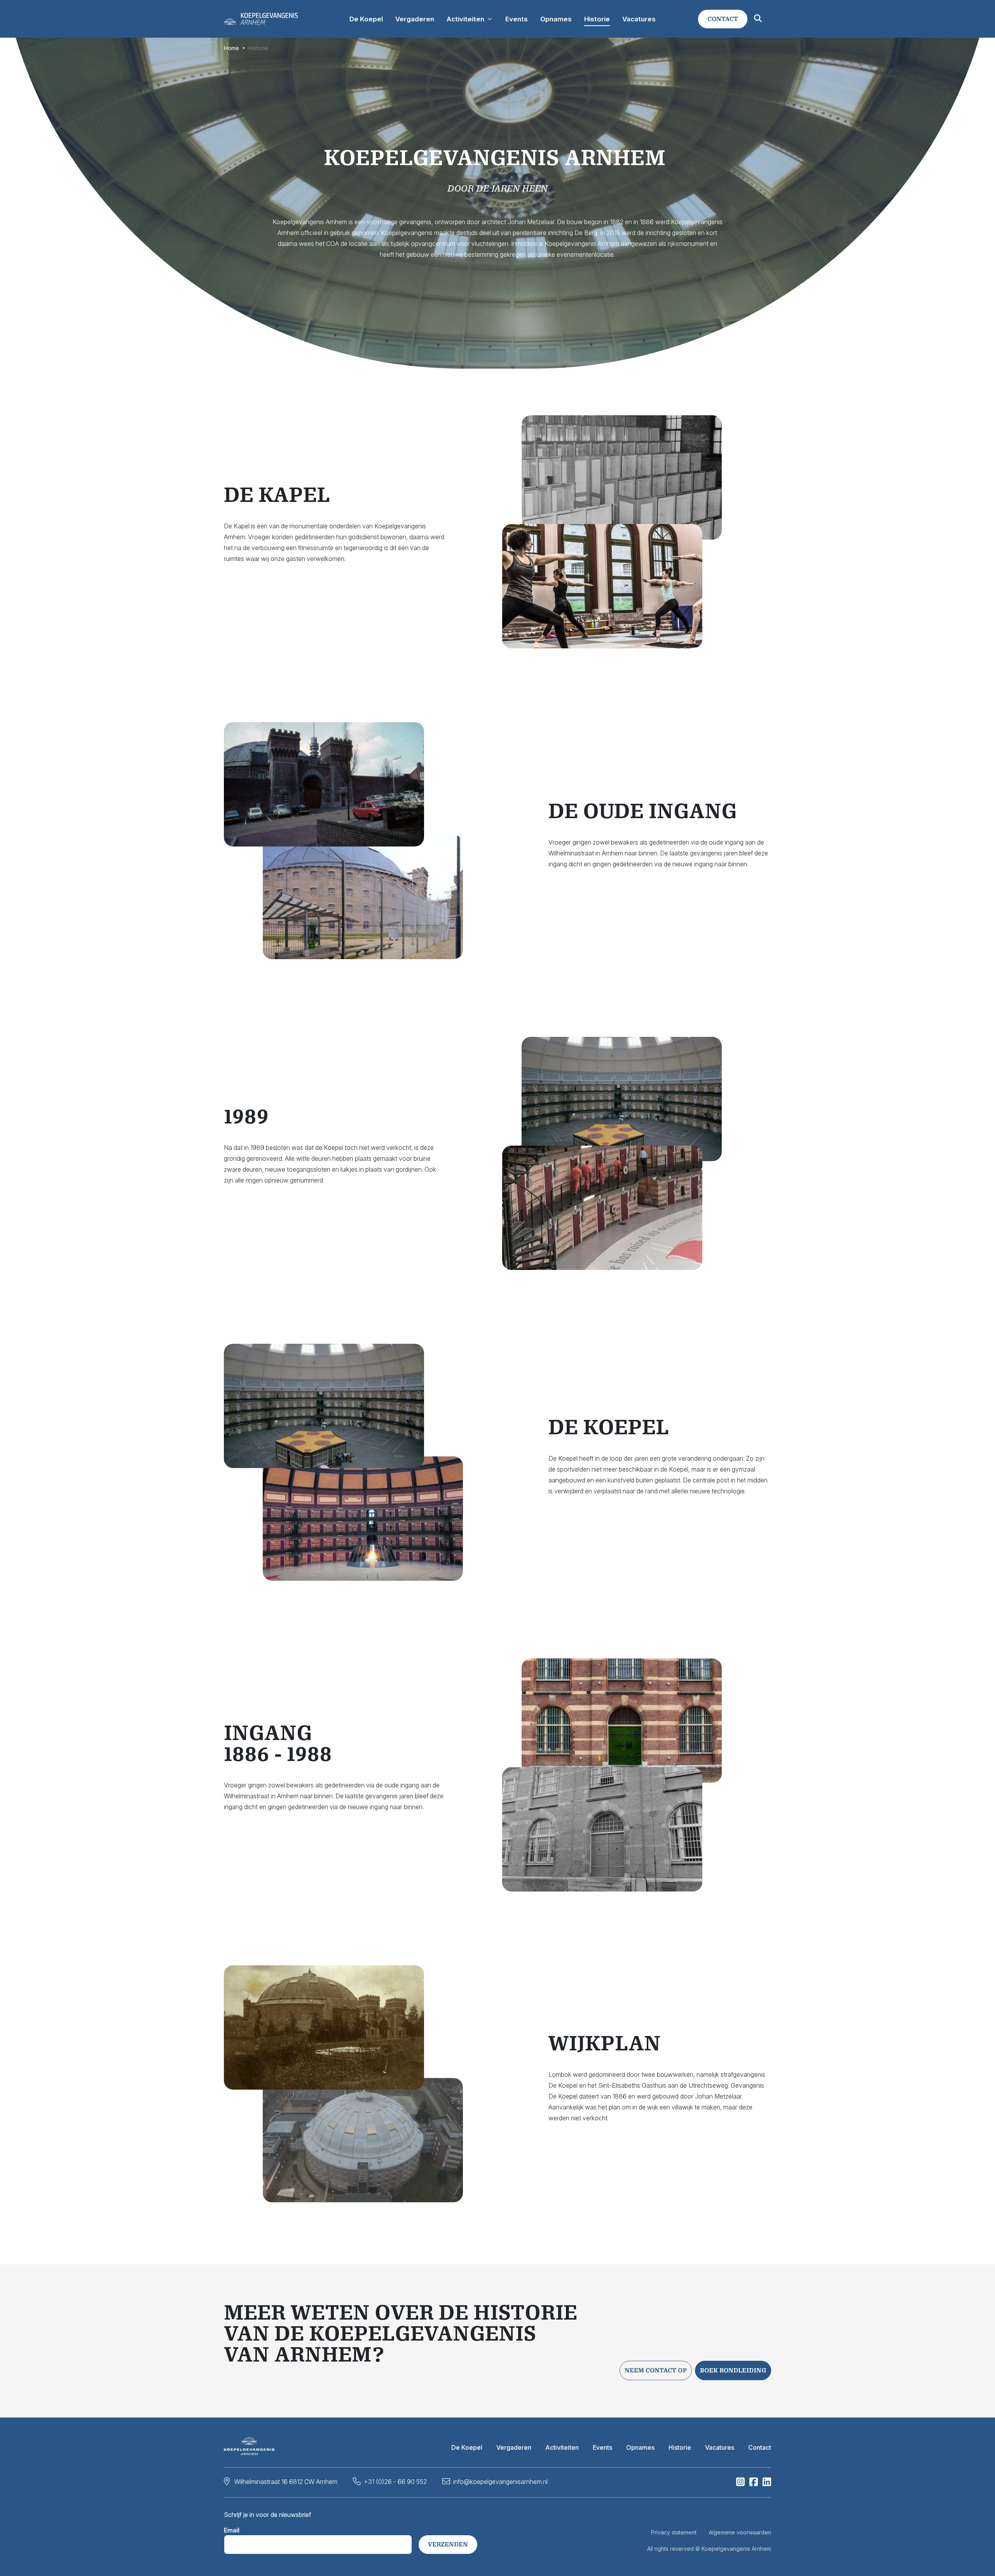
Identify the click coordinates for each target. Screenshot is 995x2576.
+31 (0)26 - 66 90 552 (395, 2482)
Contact (760, 2447)
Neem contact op (656, 2370)
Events (602, 2447)
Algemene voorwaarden (740, 2532)
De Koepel (467, 2447)
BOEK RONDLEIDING (733, 2370)
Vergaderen (514, 2447)
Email (232, 2530)
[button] (723, 19)
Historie (680, 2447)
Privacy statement (674, 2532)
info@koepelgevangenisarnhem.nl (500, 2482)
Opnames (640, 2447)
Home (231, 48)
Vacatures (720, 2447)
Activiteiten (562, 2447)
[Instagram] (740, 2484)
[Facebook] (754, 2484)
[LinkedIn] (767, 2484)
